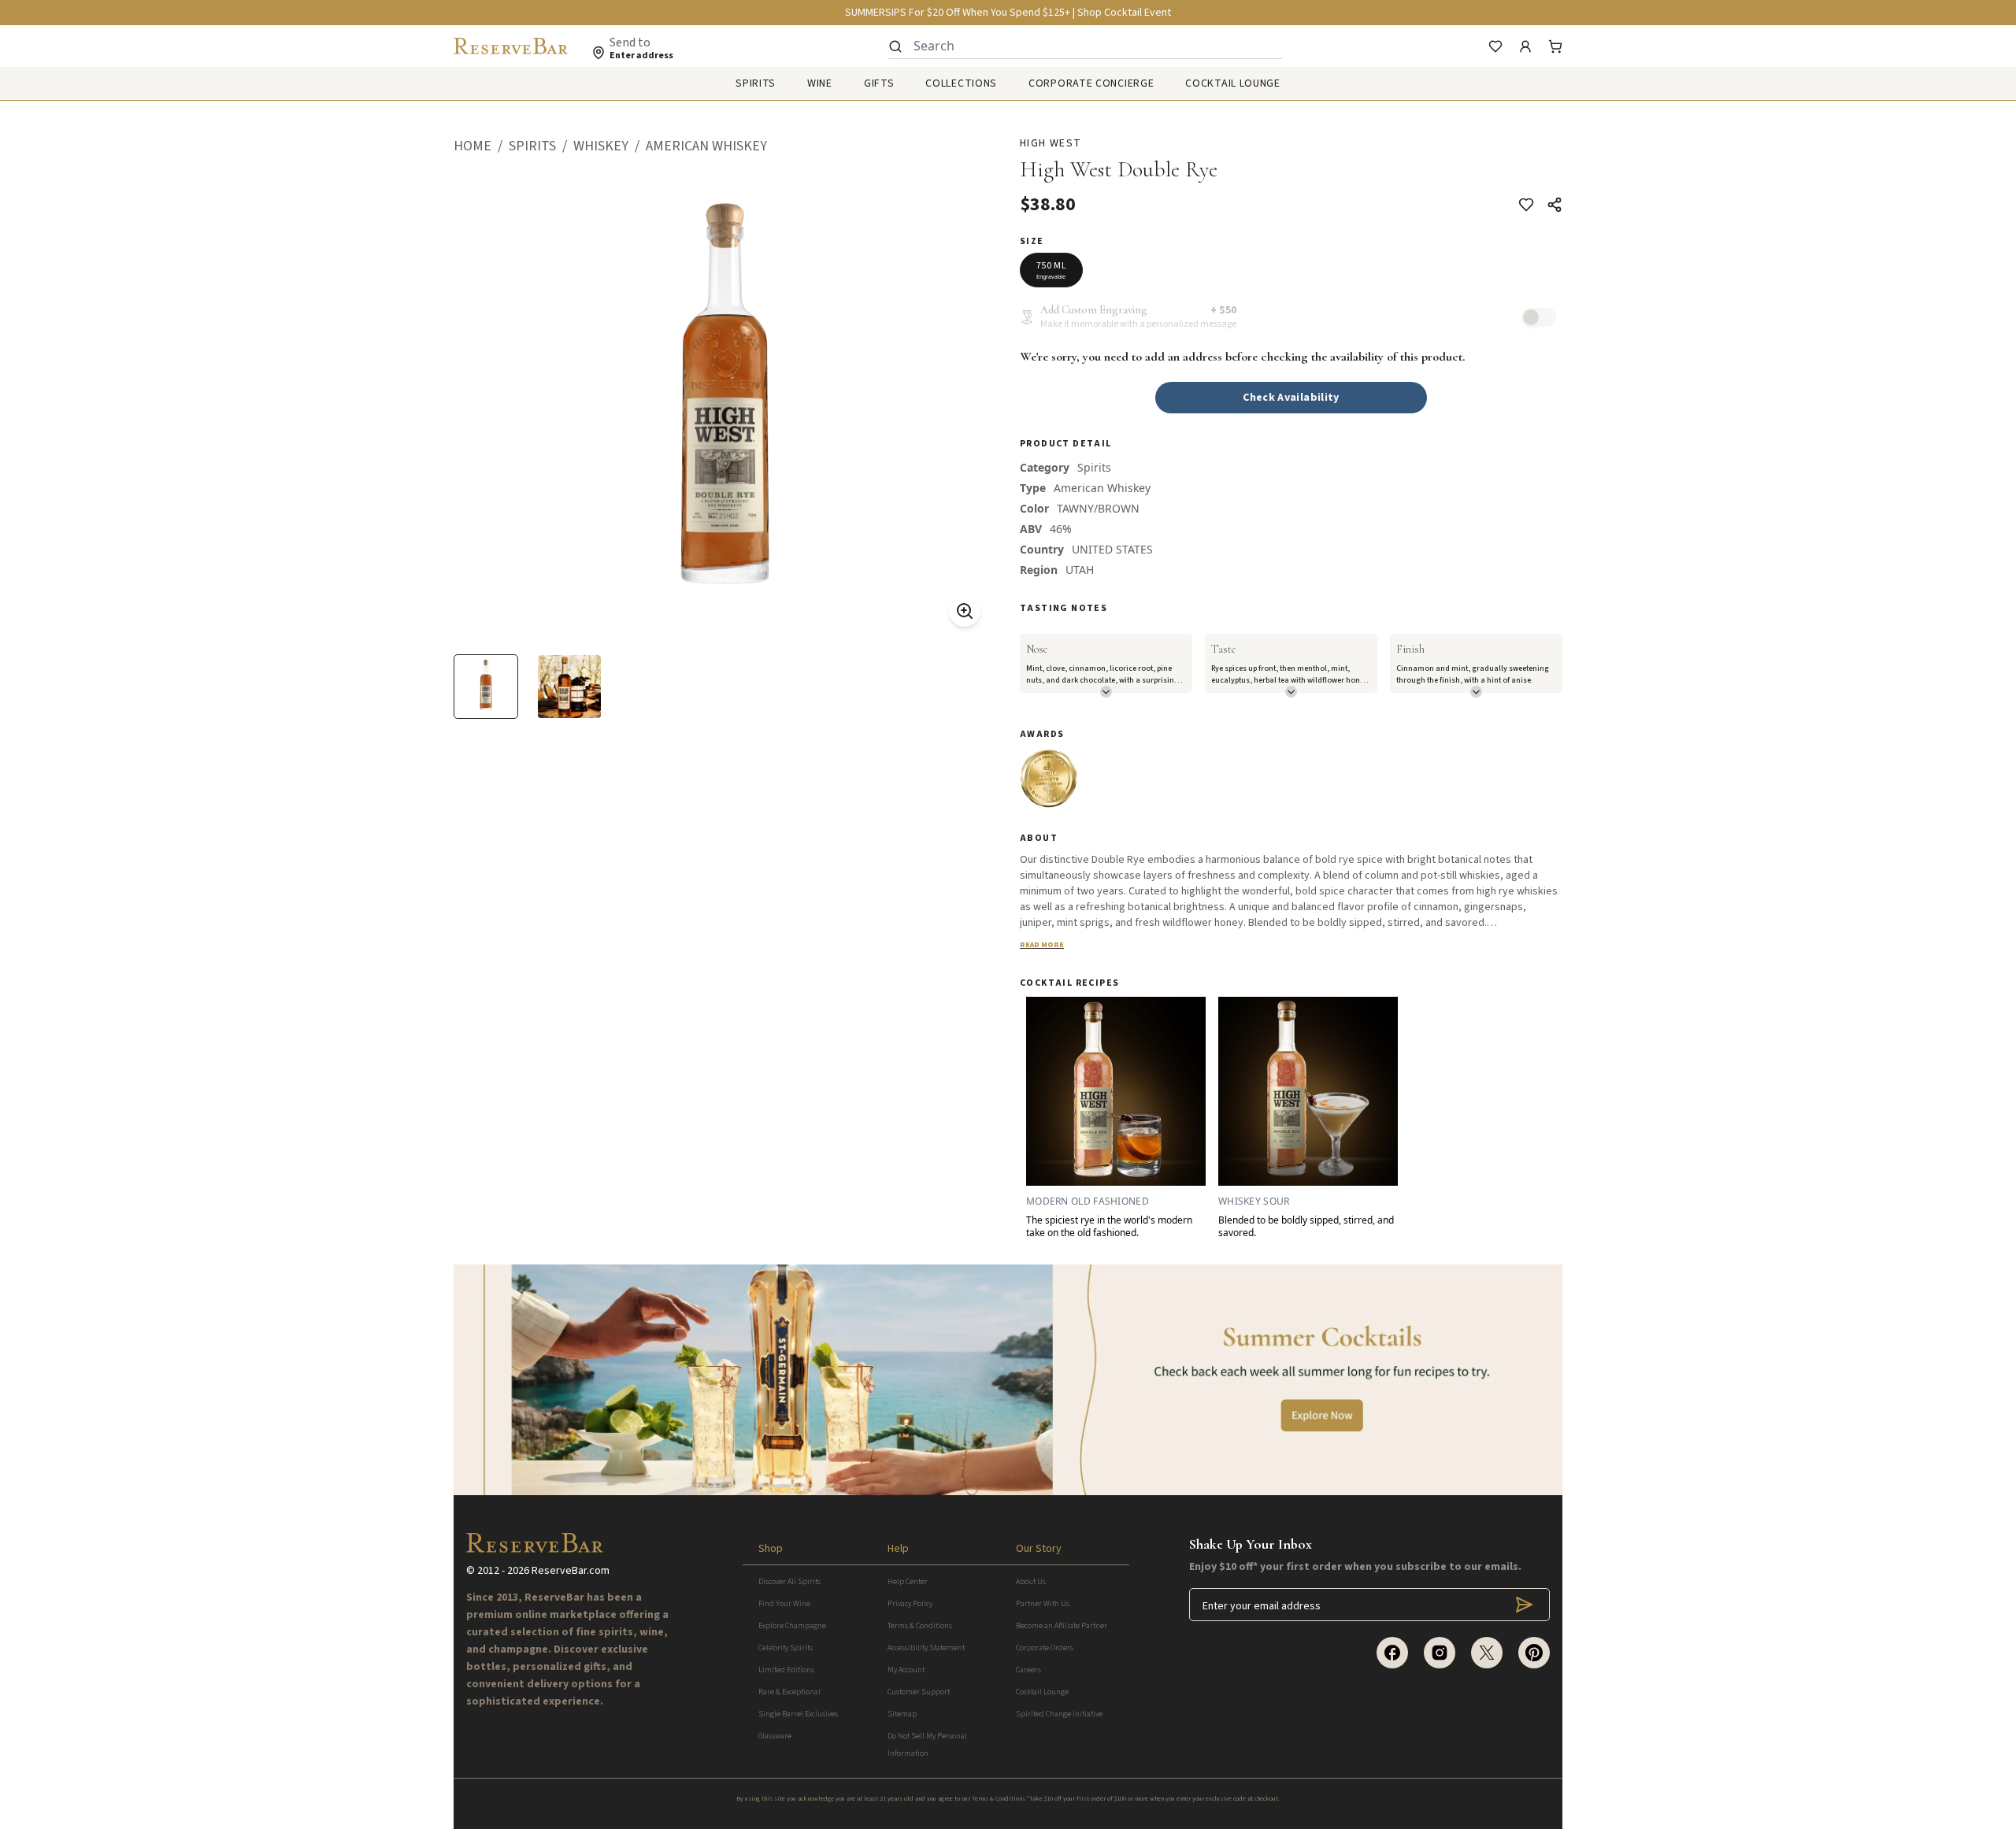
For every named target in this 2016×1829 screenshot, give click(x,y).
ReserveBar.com (571, 1571)
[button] (481, 146)
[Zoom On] (965, 611)
